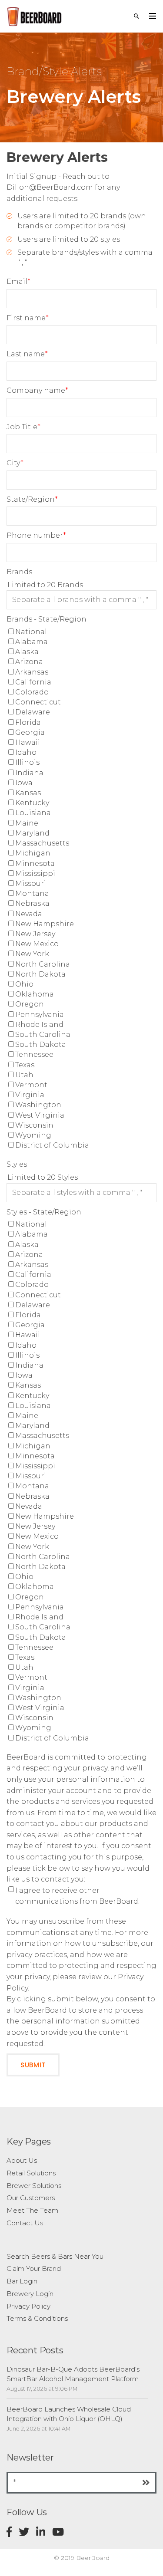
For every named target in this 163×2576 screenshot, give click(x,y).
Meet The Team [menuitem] (32, 2210)
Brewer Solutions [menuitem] (34, 2186)
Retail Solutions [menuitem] (31, 2173)
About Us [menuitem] (22, 2160)
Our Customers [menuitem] (31, 2198)
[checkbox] (81, 889)
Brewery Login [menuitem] (30, 2294)
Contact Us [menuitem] (25, 2223)
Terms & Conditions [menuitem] (37, 2318)
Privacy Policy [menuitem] (28, 2306)
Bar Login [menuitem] (22, 2281)
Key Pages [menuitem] (29, 2142)
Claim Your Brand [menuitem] (34, 2268)
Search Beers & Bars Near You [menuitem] (55, 2256)
